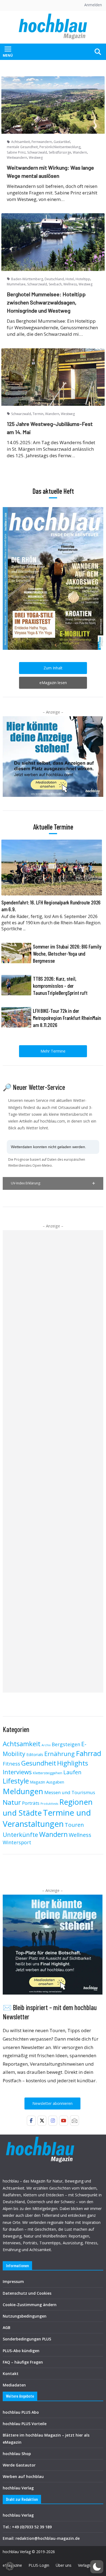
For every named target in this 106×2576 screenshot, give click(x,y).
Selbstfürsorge (60, 152)
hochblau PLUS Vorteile (25, 2424)
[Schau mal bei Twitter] (42, 2121)
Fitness (11, 1763)
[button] (53, 1183)
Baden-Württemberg (27, 279)
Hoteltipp (83, 279)
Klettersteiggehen (48, 1773)
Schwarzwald (37, 152)
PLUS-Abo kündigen (21, 2351)
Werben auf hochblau (23, 2476)
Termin (38, 414)
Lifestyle (16, 1781)
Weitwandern (17, 158)
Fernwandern (42, 142)
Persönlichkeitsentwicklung (60, 147)
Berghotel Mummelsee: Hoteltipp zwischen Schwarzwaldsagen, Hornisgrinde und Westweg (46, 302)
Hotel (70, 279)
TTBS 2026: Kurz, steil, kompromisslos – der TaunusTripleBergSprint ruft (60, 986)
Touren (74, 1825)
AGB (7, 2327)
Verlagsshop (89, 2565)
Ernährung (60, 1754)
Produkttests (49, 1804)
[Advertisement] (53, 1461)
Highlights (73, 1763)
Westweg (36, 158)
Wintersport (17, 1842)
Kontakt (11, 2374)
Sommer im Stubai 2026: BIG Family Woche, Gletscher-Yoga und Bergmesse (67, 953)
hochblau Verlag (18, 2488)
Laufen (72, 1772)
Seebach (55, 284)
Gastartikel (62, 142)
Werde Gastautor (19, 2465)
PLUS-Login (39, 2565)
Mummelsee (16, 284)
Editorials (35, 1754)
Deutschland (54, 279)
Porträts (31, 1803)
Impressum (13, 2281)
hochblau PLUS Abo (21, 2412)
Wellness (70, 284)
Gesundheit (39, 1763)
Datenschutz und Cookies (27, 2293)
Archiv (46, 1745)
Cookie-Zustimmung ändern (30, 2305)
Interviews (17, 1772)
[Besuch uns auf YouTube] (64, 2121)
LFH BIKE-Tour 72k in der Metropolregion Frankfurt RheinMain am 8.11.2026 (67, 1018)
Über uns (64, 2565)
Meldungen (23, 1791)
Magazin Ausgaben (47, 1782)
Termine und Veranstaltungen (47, 1818)
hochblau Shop (17, 2454)
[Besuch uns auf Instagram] (53, 2121)
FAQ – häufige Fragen (23, 2362)
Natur (12, 1802)
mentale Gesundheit (22, 147)
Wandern (80, 152)
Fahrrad (88, 1753)
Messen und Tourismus (70, 1792)
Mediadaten (14, 2385)
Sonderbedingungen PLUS (27, 2339)
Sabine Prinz (16, 152)
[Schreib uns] (74, 2121)
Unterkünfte (20, 1835)
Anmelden (93, 5)
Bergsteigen (66, 1744)
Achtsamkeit (21, 142)
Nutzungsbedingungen (25, 2316)
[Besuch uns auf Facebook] (31, 2121)
